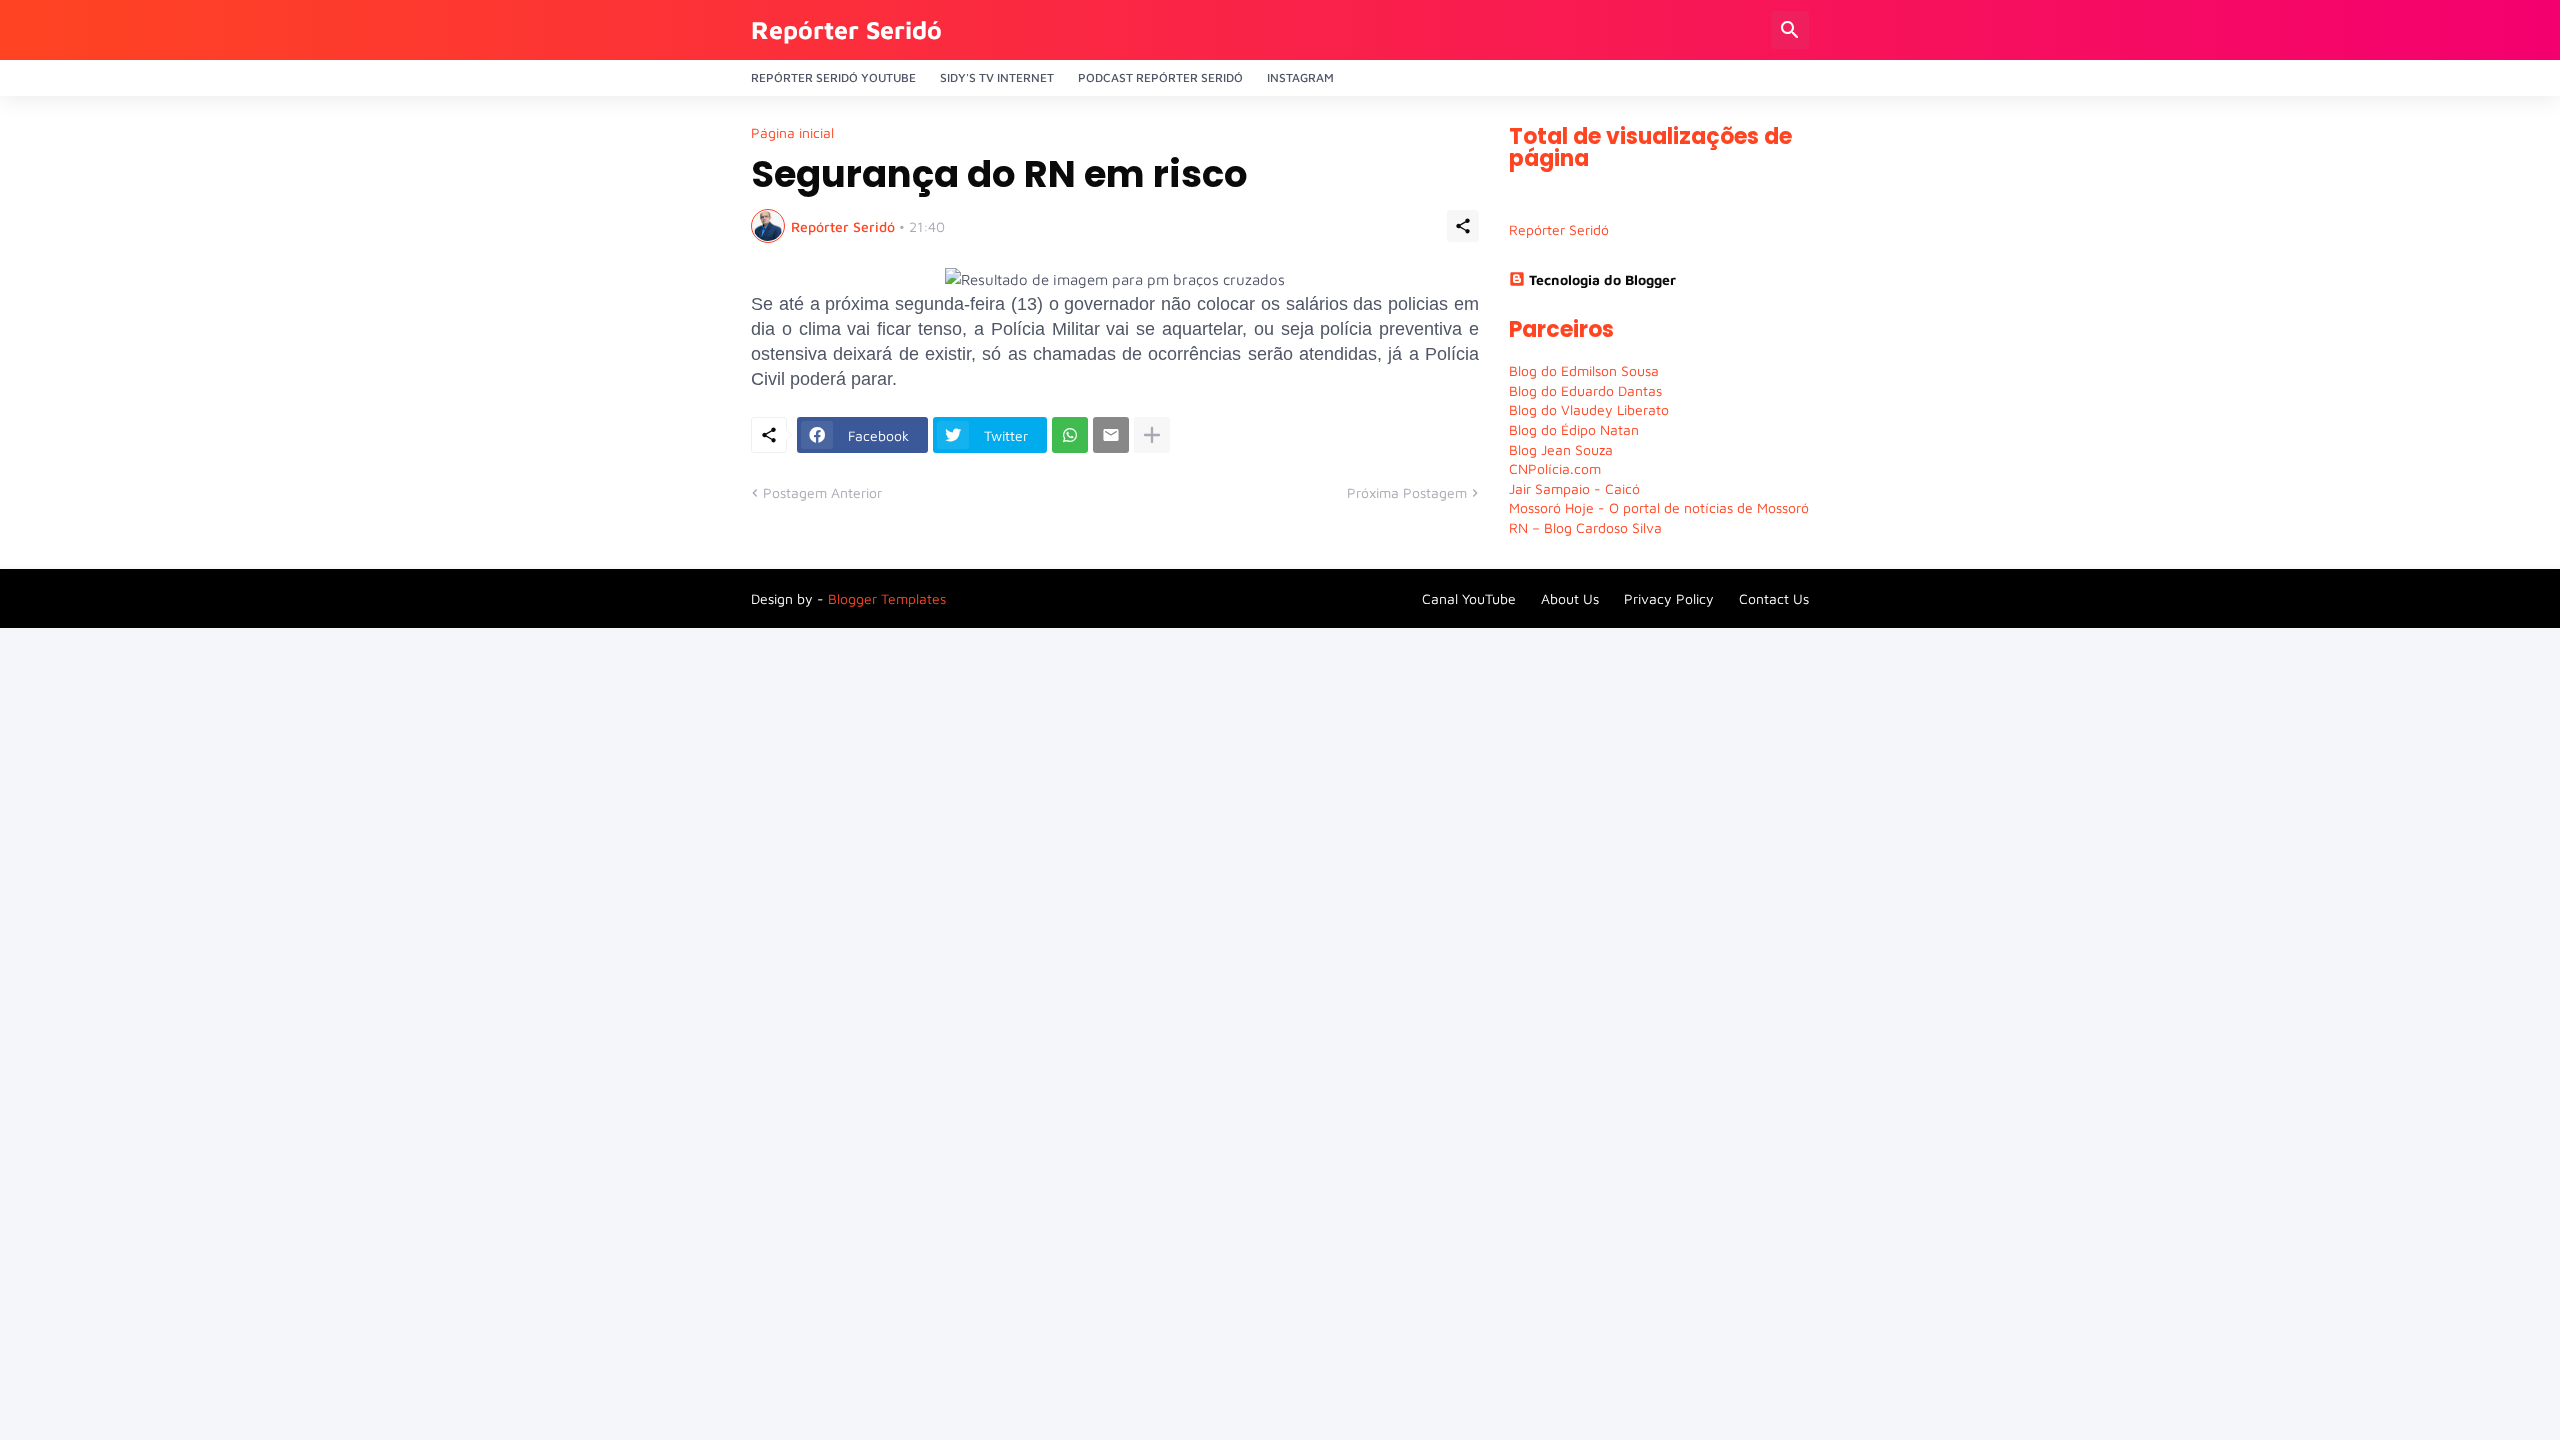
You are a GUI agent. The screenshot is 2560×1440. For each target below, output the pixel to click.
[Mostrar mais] (1152, 435)
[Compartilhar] (1463, 226)
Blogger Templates (887, 598)
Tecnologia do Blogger (1602, 279)
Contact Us (1774, 598)
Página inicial (792, 133)
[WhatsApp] (1070, 435)
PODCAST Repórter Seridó (1160, 77)
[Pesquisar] (1790, 30)
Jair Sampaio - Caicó (1574, 488)
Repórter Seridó (846, 29)
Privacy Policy (1669, 598)
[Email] (1111, 435)
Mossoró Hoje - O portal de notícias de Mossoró (1659, 507)
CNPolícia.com (1555, 468)
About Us (1570, 598)
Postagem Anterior (822, 492)
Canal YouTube (1469, 598)
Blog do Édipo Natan (1574, 429)
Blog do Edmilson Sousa (1584, 370)
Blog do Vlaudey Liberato (1589, 409)
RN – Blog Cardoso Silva (1585, 527)
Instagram (1300, 77)
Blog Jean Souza (1561, 449)
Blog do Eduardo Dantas (1585, 390)
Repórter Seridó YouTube (833, 77)
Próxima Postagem (1407, 492)
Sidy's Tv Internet (997, 77)
